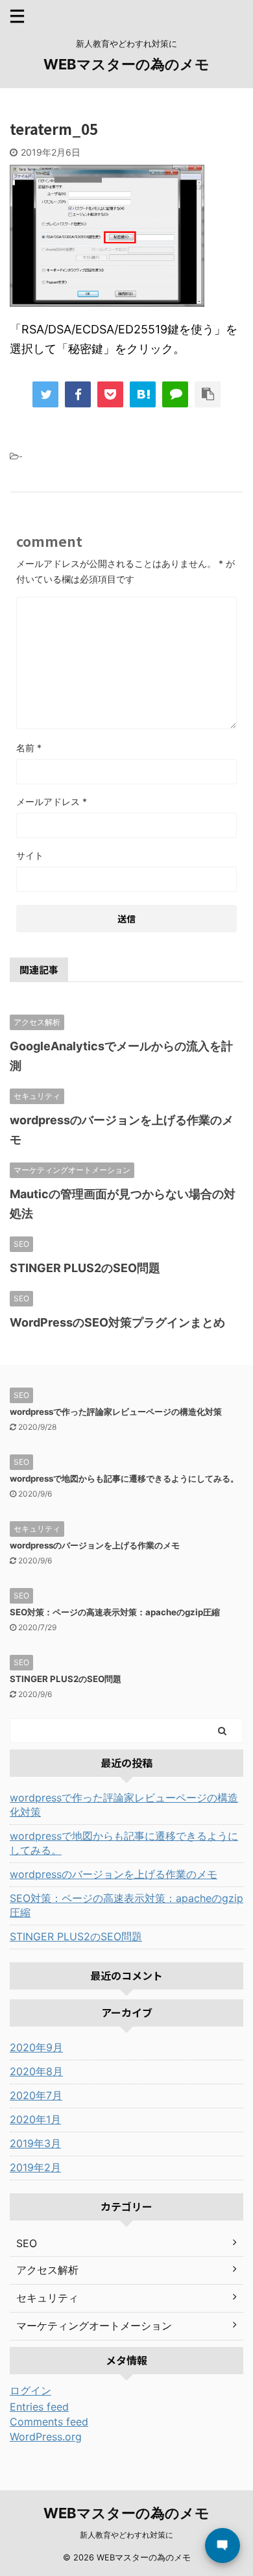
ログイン (30, 2390)
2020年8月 (36, 2071)
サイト (30, 855)
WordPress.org (46, 2437)
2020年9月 (36, 2047)
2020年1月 (35, 2119)
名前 (29, 748)
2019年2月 (35, 2167)
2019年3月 (35, 2143)
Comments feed (49, 2422)
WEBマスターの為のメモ (126, 64)
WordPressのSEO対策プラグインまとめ (117, 1322)
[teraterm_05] (143, 394)
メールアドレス (52, 801)
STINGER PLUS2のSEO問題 (85, 1268)
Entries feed (39, 2407)
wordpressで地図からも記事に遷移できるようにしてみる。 (124, 1478)
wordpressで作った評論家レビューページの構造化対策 (116, 1412)
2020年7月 (36, 2095)
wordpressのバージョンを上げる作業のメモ (95, 1545)
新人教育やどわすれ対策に (126, 2535)
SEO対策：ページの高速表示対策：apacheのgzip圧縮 (115, 1612)
